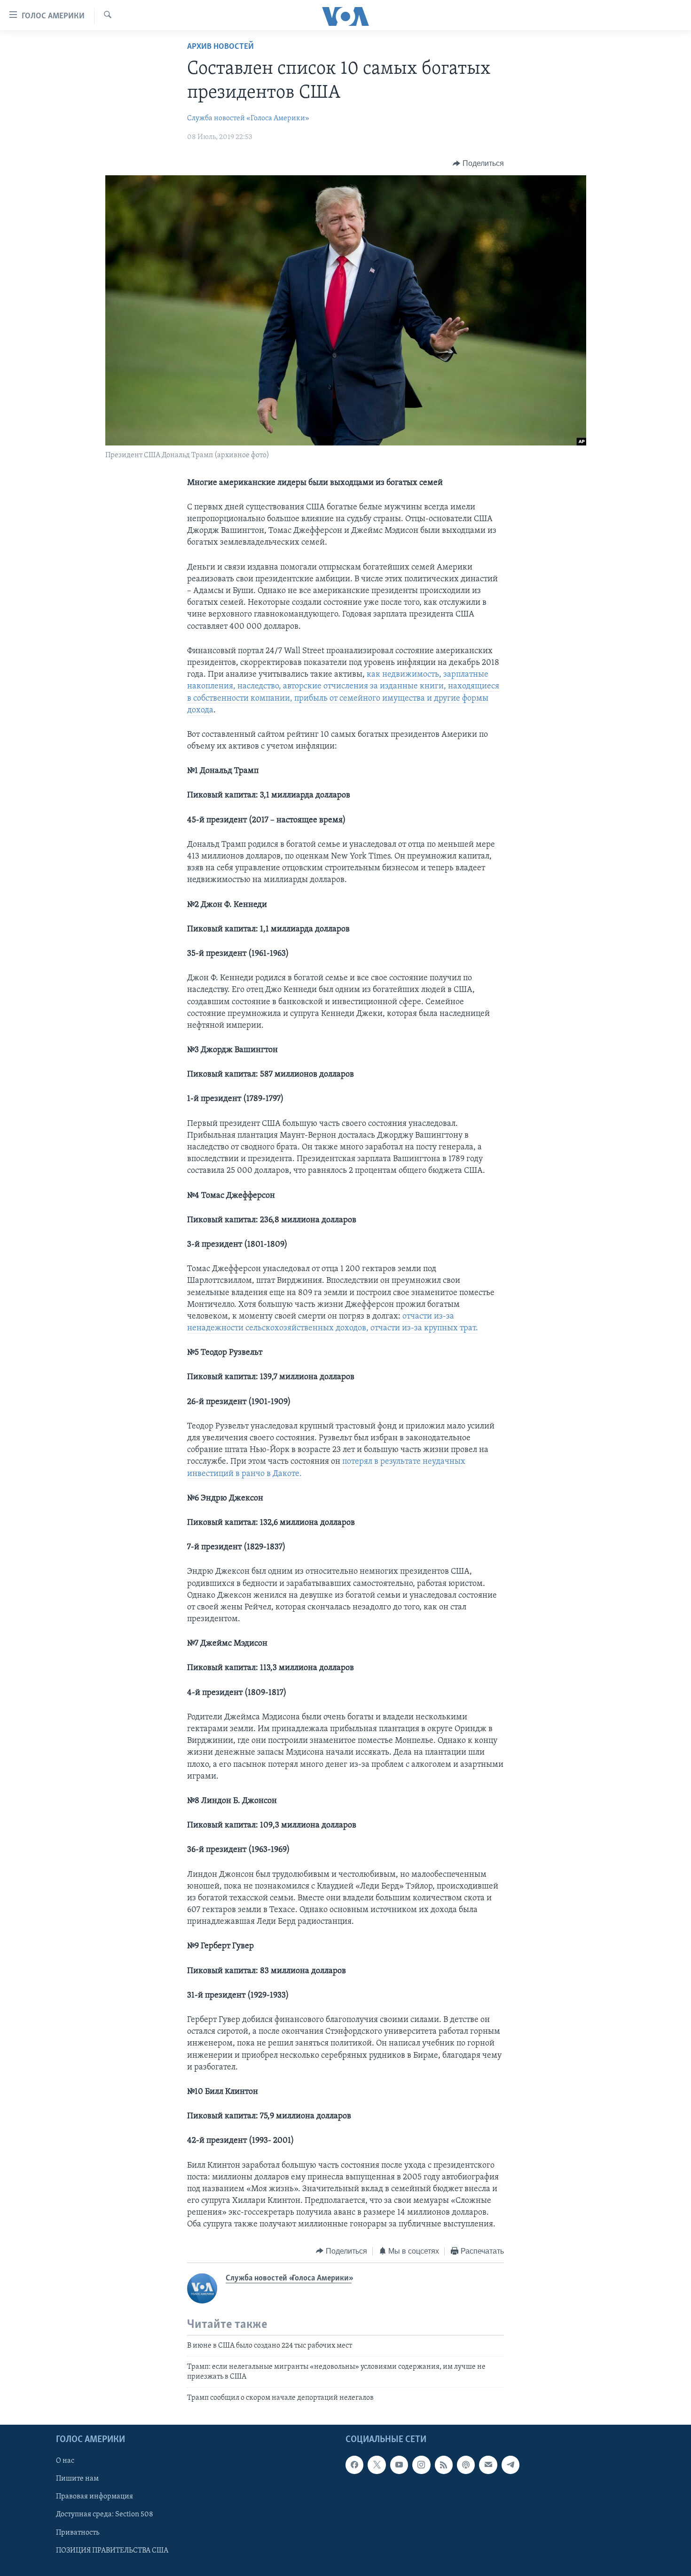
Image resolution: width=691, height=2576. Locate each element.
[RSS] (444, 2465)
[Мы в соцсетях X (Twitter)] (377, 2465)
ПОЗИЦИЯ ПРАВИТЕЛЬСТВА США (112, 2550)
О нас (65, 2461)
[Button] (478, 164)
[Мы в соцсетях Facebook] (354, 2465)
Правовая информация (94, 2497)
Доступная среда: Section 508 (105, 2514)
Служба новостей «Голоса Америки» (248, 118)
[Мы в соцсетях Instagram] (421, 2465)
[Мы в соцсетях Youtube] (399, 2465)
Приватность (78, 2532)
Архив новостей (220, 47)
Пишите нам (77, 2479)
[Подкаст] (466, 2465)
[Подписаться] (488, 2465)
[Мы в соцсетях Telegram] (510, 2465)
